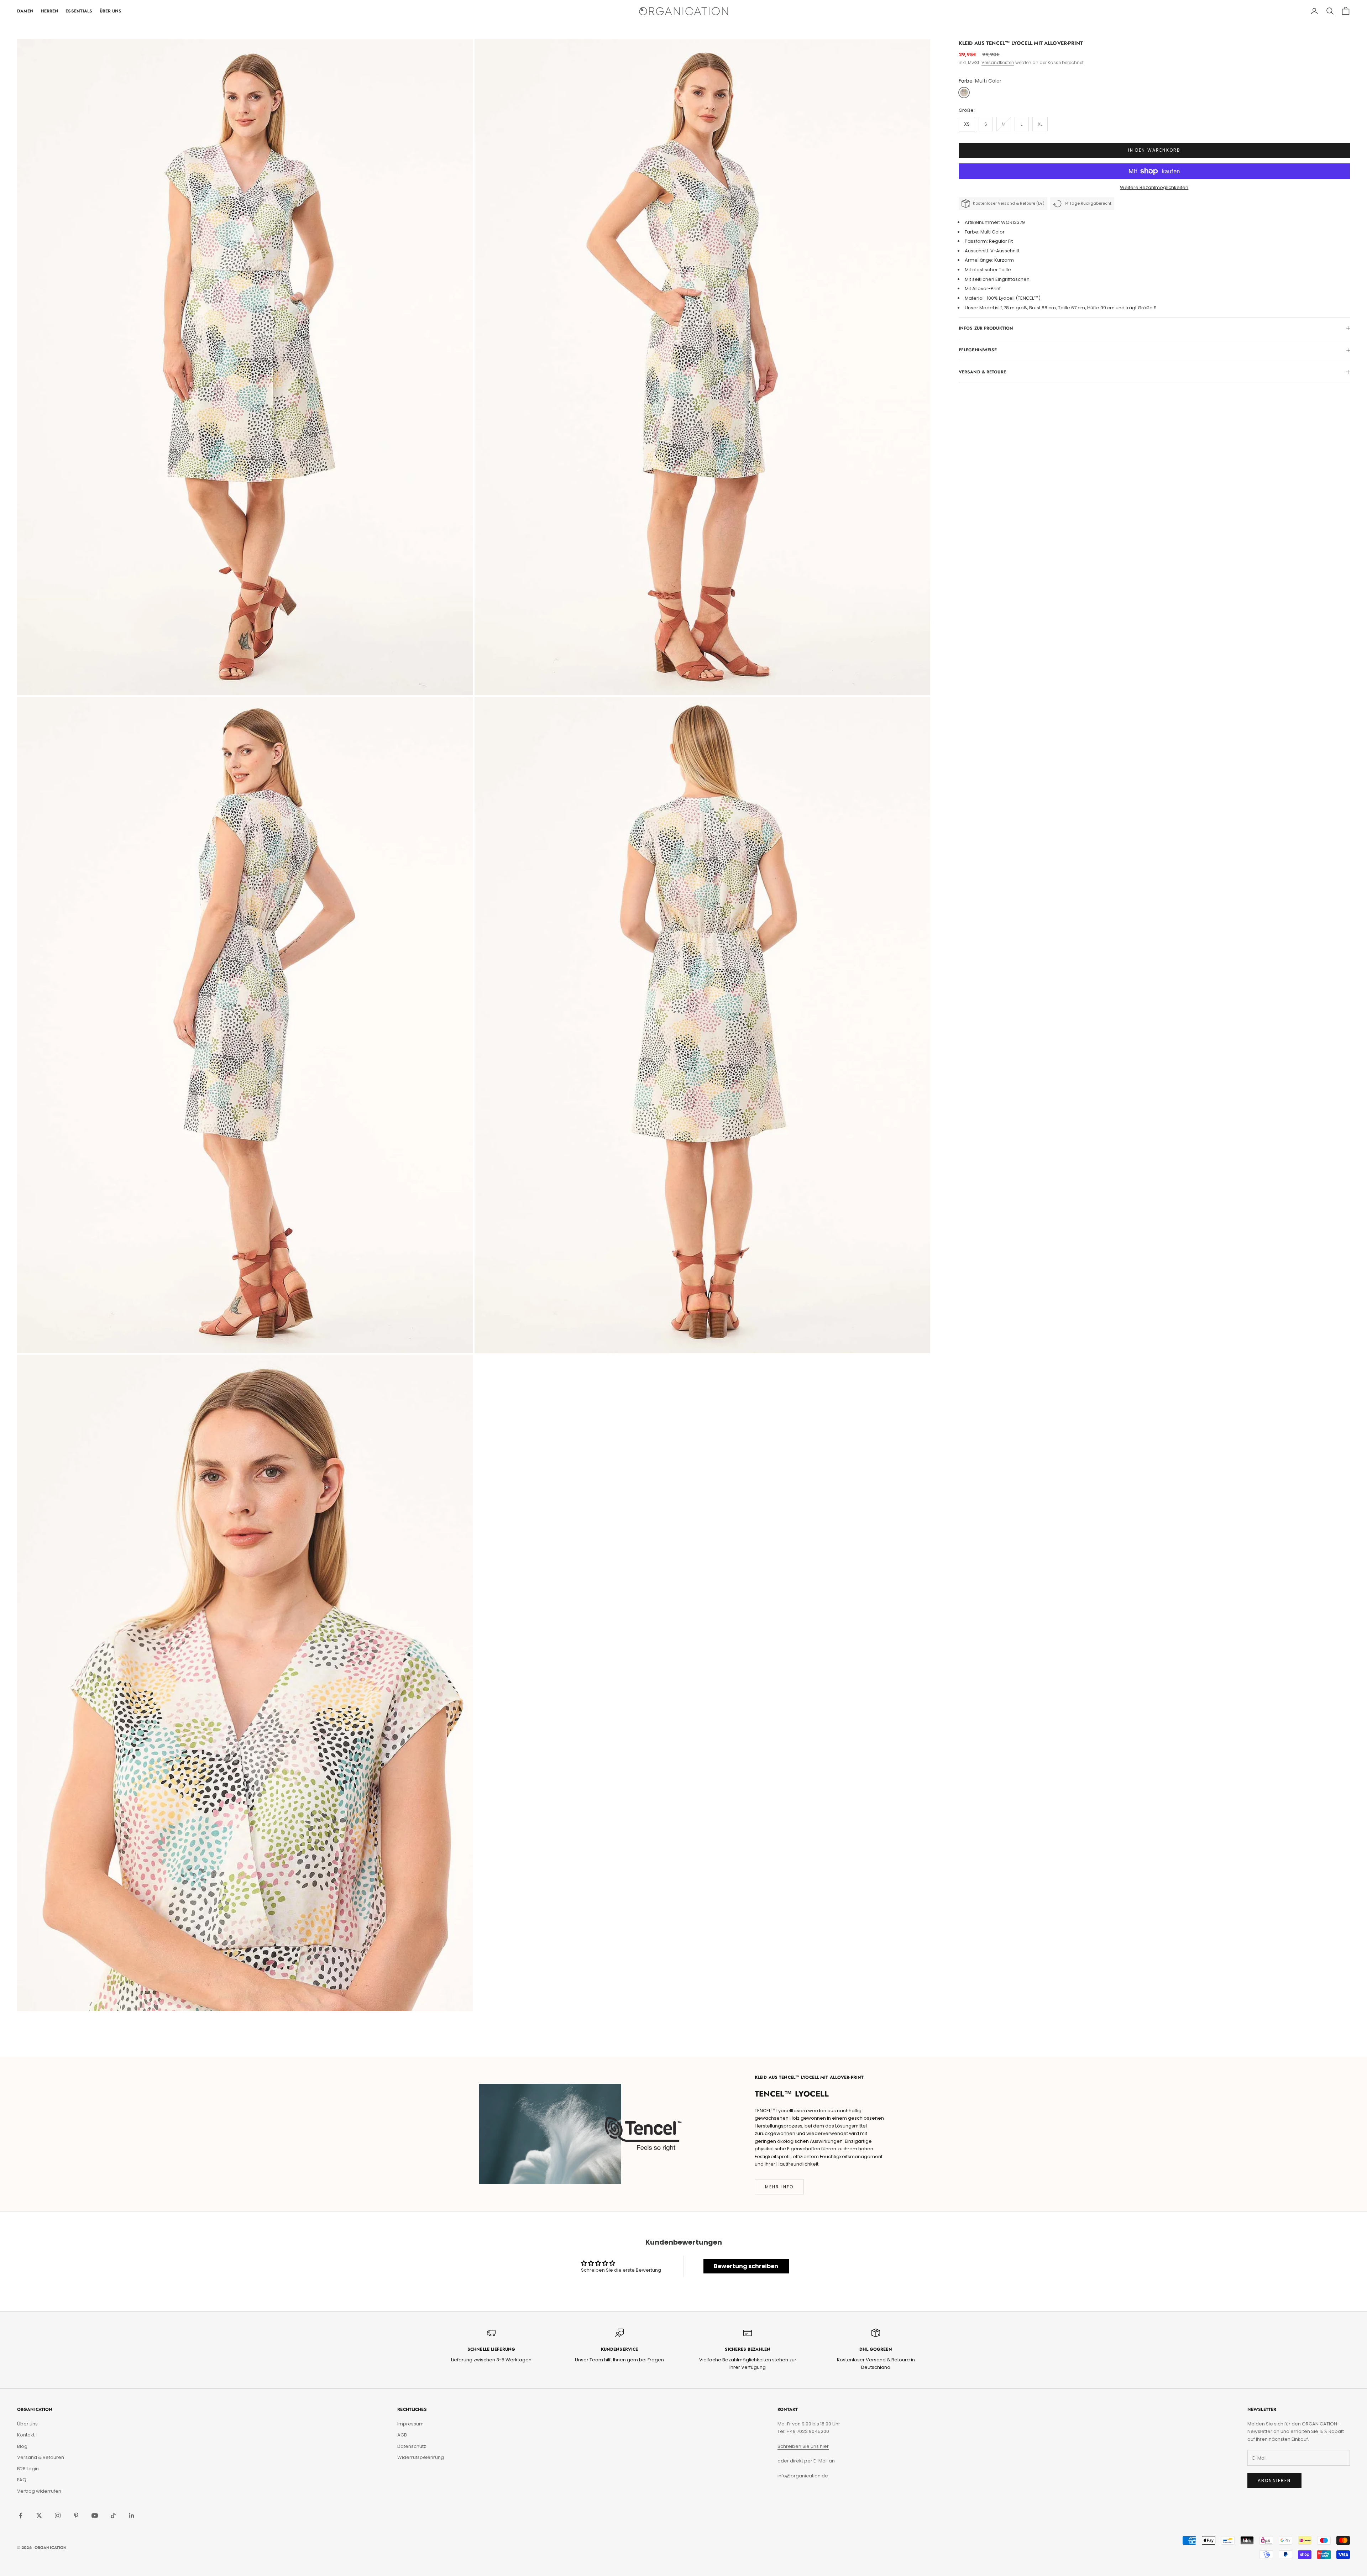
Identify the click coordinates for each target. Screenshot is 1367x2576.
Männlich (717, 1316)
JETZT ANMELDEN (773, 1374)
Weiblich (716, 1303)
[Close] (853, 1182)
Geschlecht (707, 1291)
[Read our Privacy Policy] (846, 1347)
